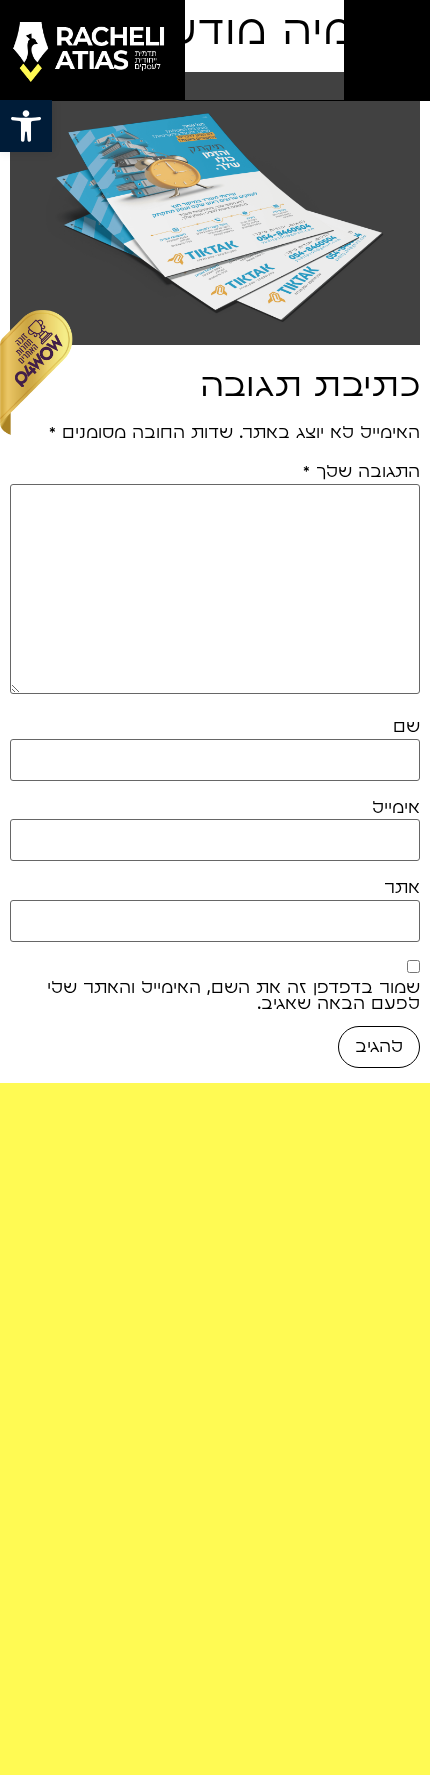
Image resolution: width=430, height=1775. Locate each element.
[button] (26, 126)
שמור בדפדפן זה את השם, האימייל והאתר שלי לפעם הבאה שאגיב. (233, 996)
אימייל (396, 808)
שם (406, 727)
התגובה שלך (361, 472)
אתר (402, 888)
